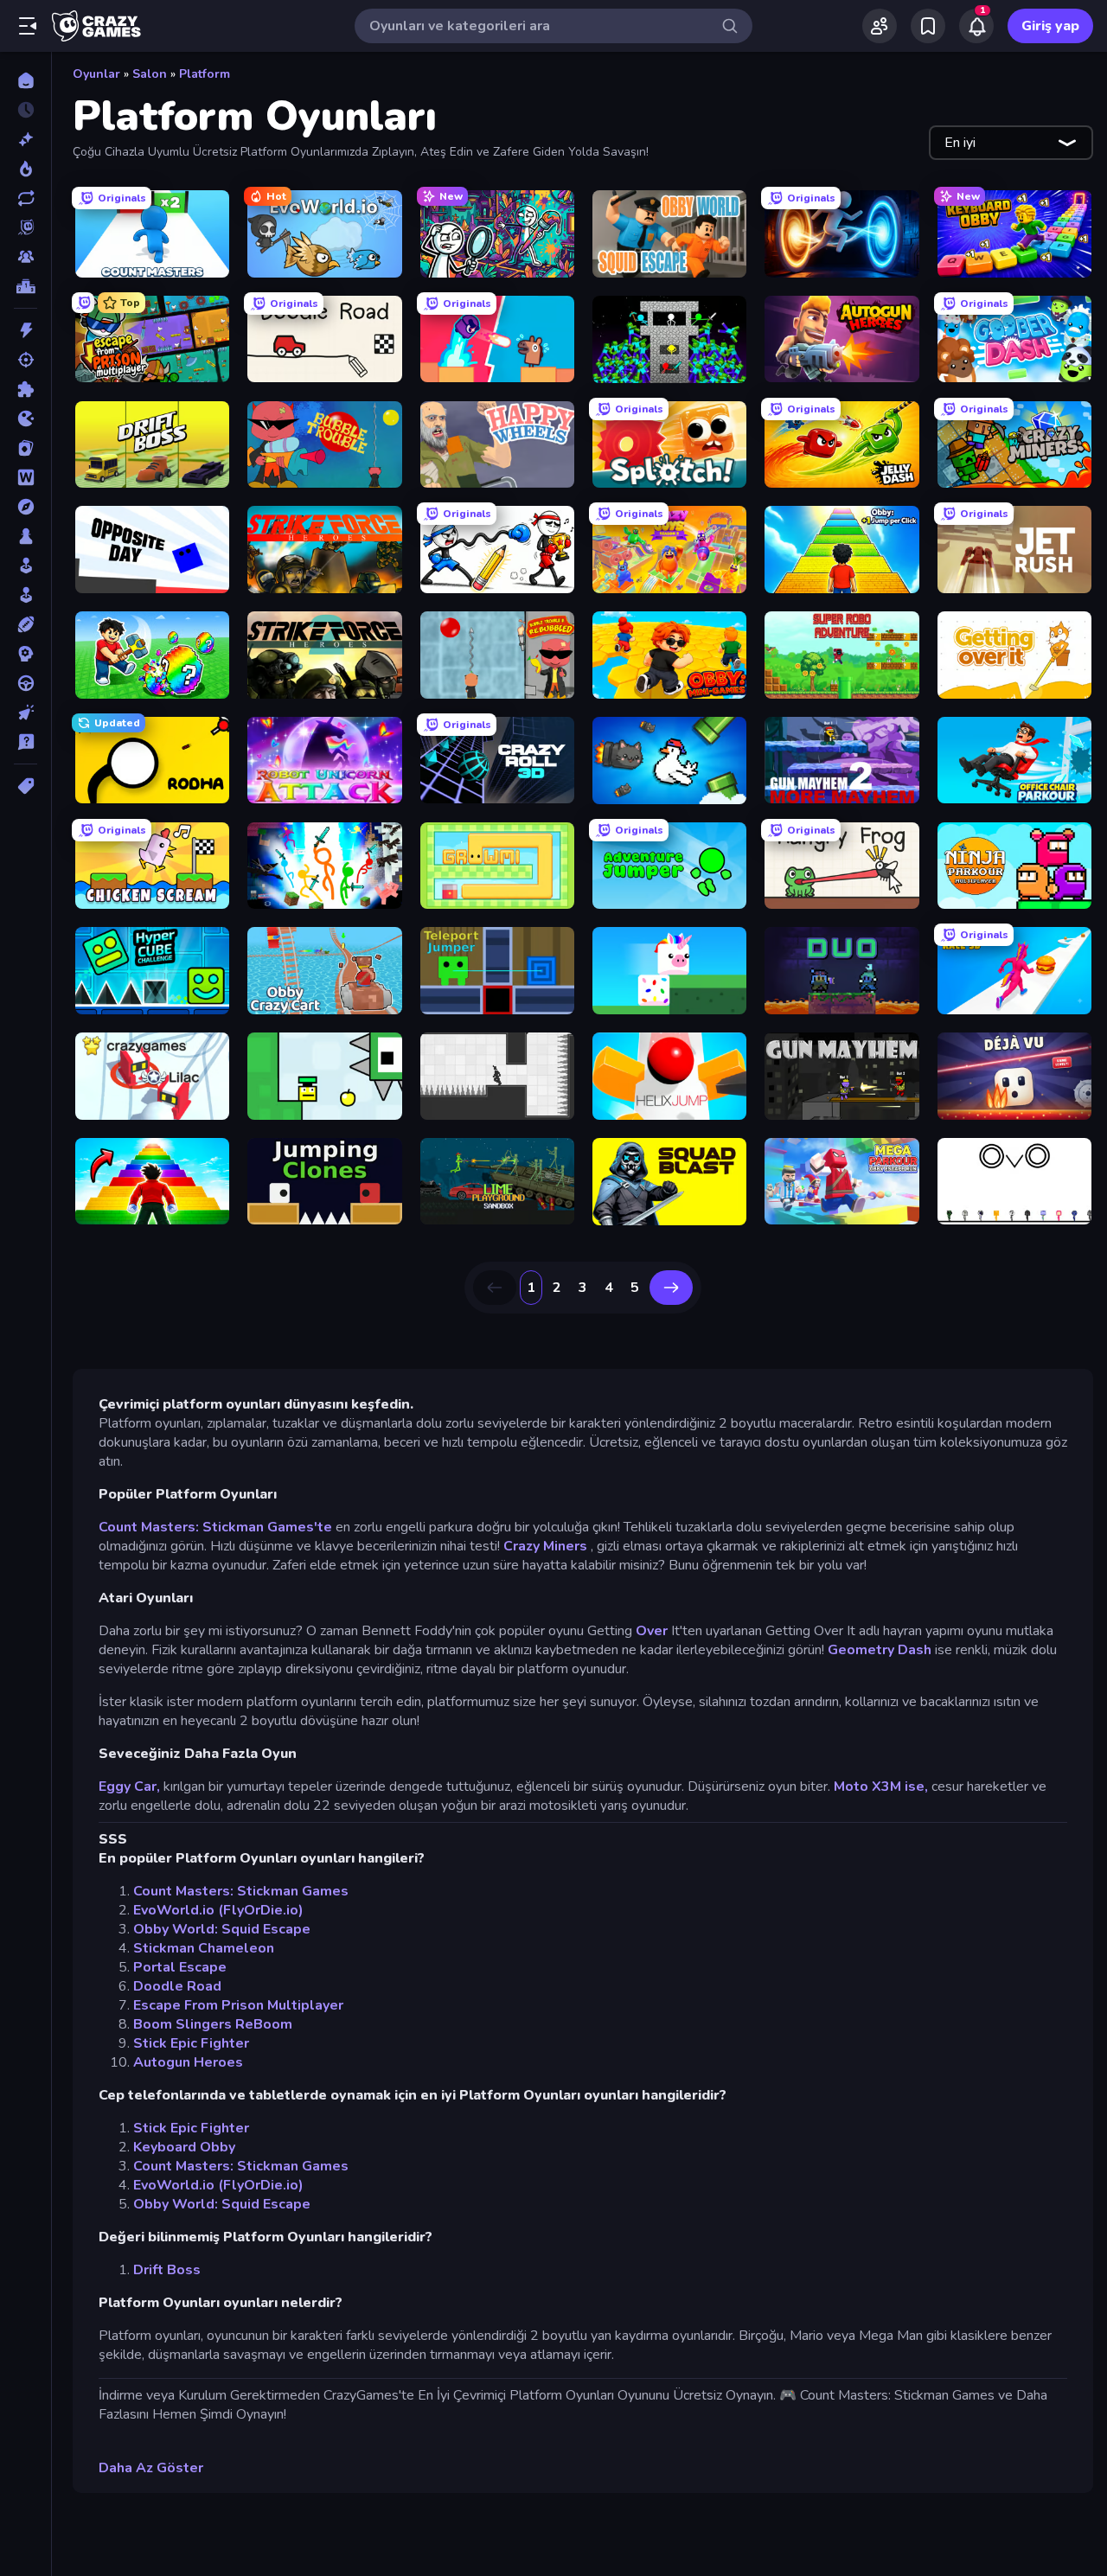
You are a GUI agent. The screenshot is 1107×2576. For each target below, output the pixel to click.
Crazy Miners (545, 1546)
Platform (205, 74)
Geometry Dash (880, 1650)
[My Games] (928, 26)
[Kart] (26, 448)
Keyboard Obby (184, 2147)
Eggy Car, (129, 1787)
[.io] (26, 419)
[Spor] (26, 624)
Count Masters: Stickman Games (241, 1891)
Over (652, 1631)
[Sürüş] (26, 683)
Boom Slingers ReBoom (213, 2024)
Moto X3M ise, (881, 1787)
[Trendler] (26, 169)
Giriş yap (1050, 26)
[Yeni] (26, 139)
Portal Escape (180, 1967)
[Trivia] (26, 742)
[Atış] (26, 360)
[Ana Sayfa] (26, 80)
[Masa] (26, 536)
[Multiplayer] (26, 257)
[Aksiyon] (26, 330)
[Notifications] (976, 26)
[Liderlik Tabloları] (26, 286)
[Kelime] (26, 477)
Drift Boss (167, 2270)
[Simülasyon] (26, 595)
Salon (150, 74)
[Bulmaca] (26, 389)
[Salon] (26, 566)
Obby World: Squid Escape (222, 1929)
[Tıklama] (26, 713)
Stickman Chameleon (204, 1948)
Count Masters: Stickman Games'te (215, 1527)
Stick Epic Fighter (191, 2043)
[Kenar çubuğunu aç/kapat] (28, 26)
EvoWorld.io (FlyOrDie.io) (218, 1910)
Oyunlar (96, 74)
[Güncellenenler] (26, 198)
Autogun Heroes (188, 2062)
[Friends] (880, 26)
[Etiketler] (26, 786)
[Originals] (26, 227)
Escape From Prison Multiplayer (238, 2005)
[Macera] (26, 507)
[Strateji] (26, 654)
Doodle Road (177, 1986)
